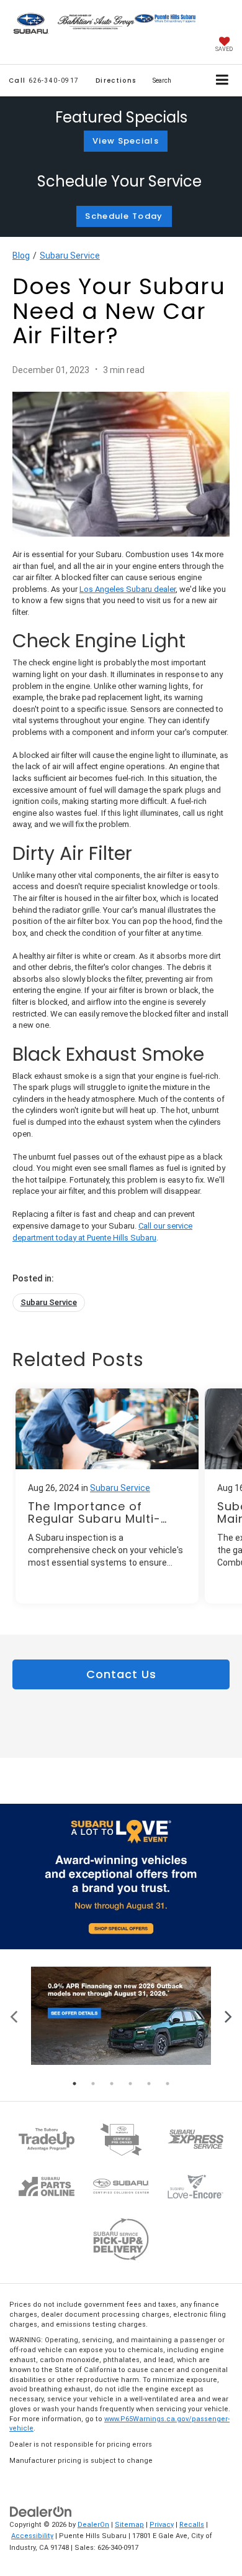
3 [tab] (112, 2084)
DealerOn (93, 2525)
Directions (116, 81)
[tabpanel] (121, 2015)
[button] (44, 81)
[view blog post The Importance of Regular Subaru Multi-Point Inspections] (107, 1496)
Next (228, 2015)
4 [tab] (130, 2084)
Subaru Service (70, 256)
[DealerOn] (41, 2511)
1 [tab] (74, 2084)
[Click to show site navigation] (222, 81)
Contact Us (121, 1674)
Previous (14, 2015)
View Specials (126, 141)
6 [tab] (168, 2084)
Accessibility (32, 2536)
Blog (21, 256)
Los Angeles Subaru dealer (128, 589)
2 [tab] (93, 2084)
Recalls (192, 2525)
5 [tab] (149, 2084)
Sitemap (129, 2525)
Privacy (162, 2525)
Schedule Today (124, 216)
